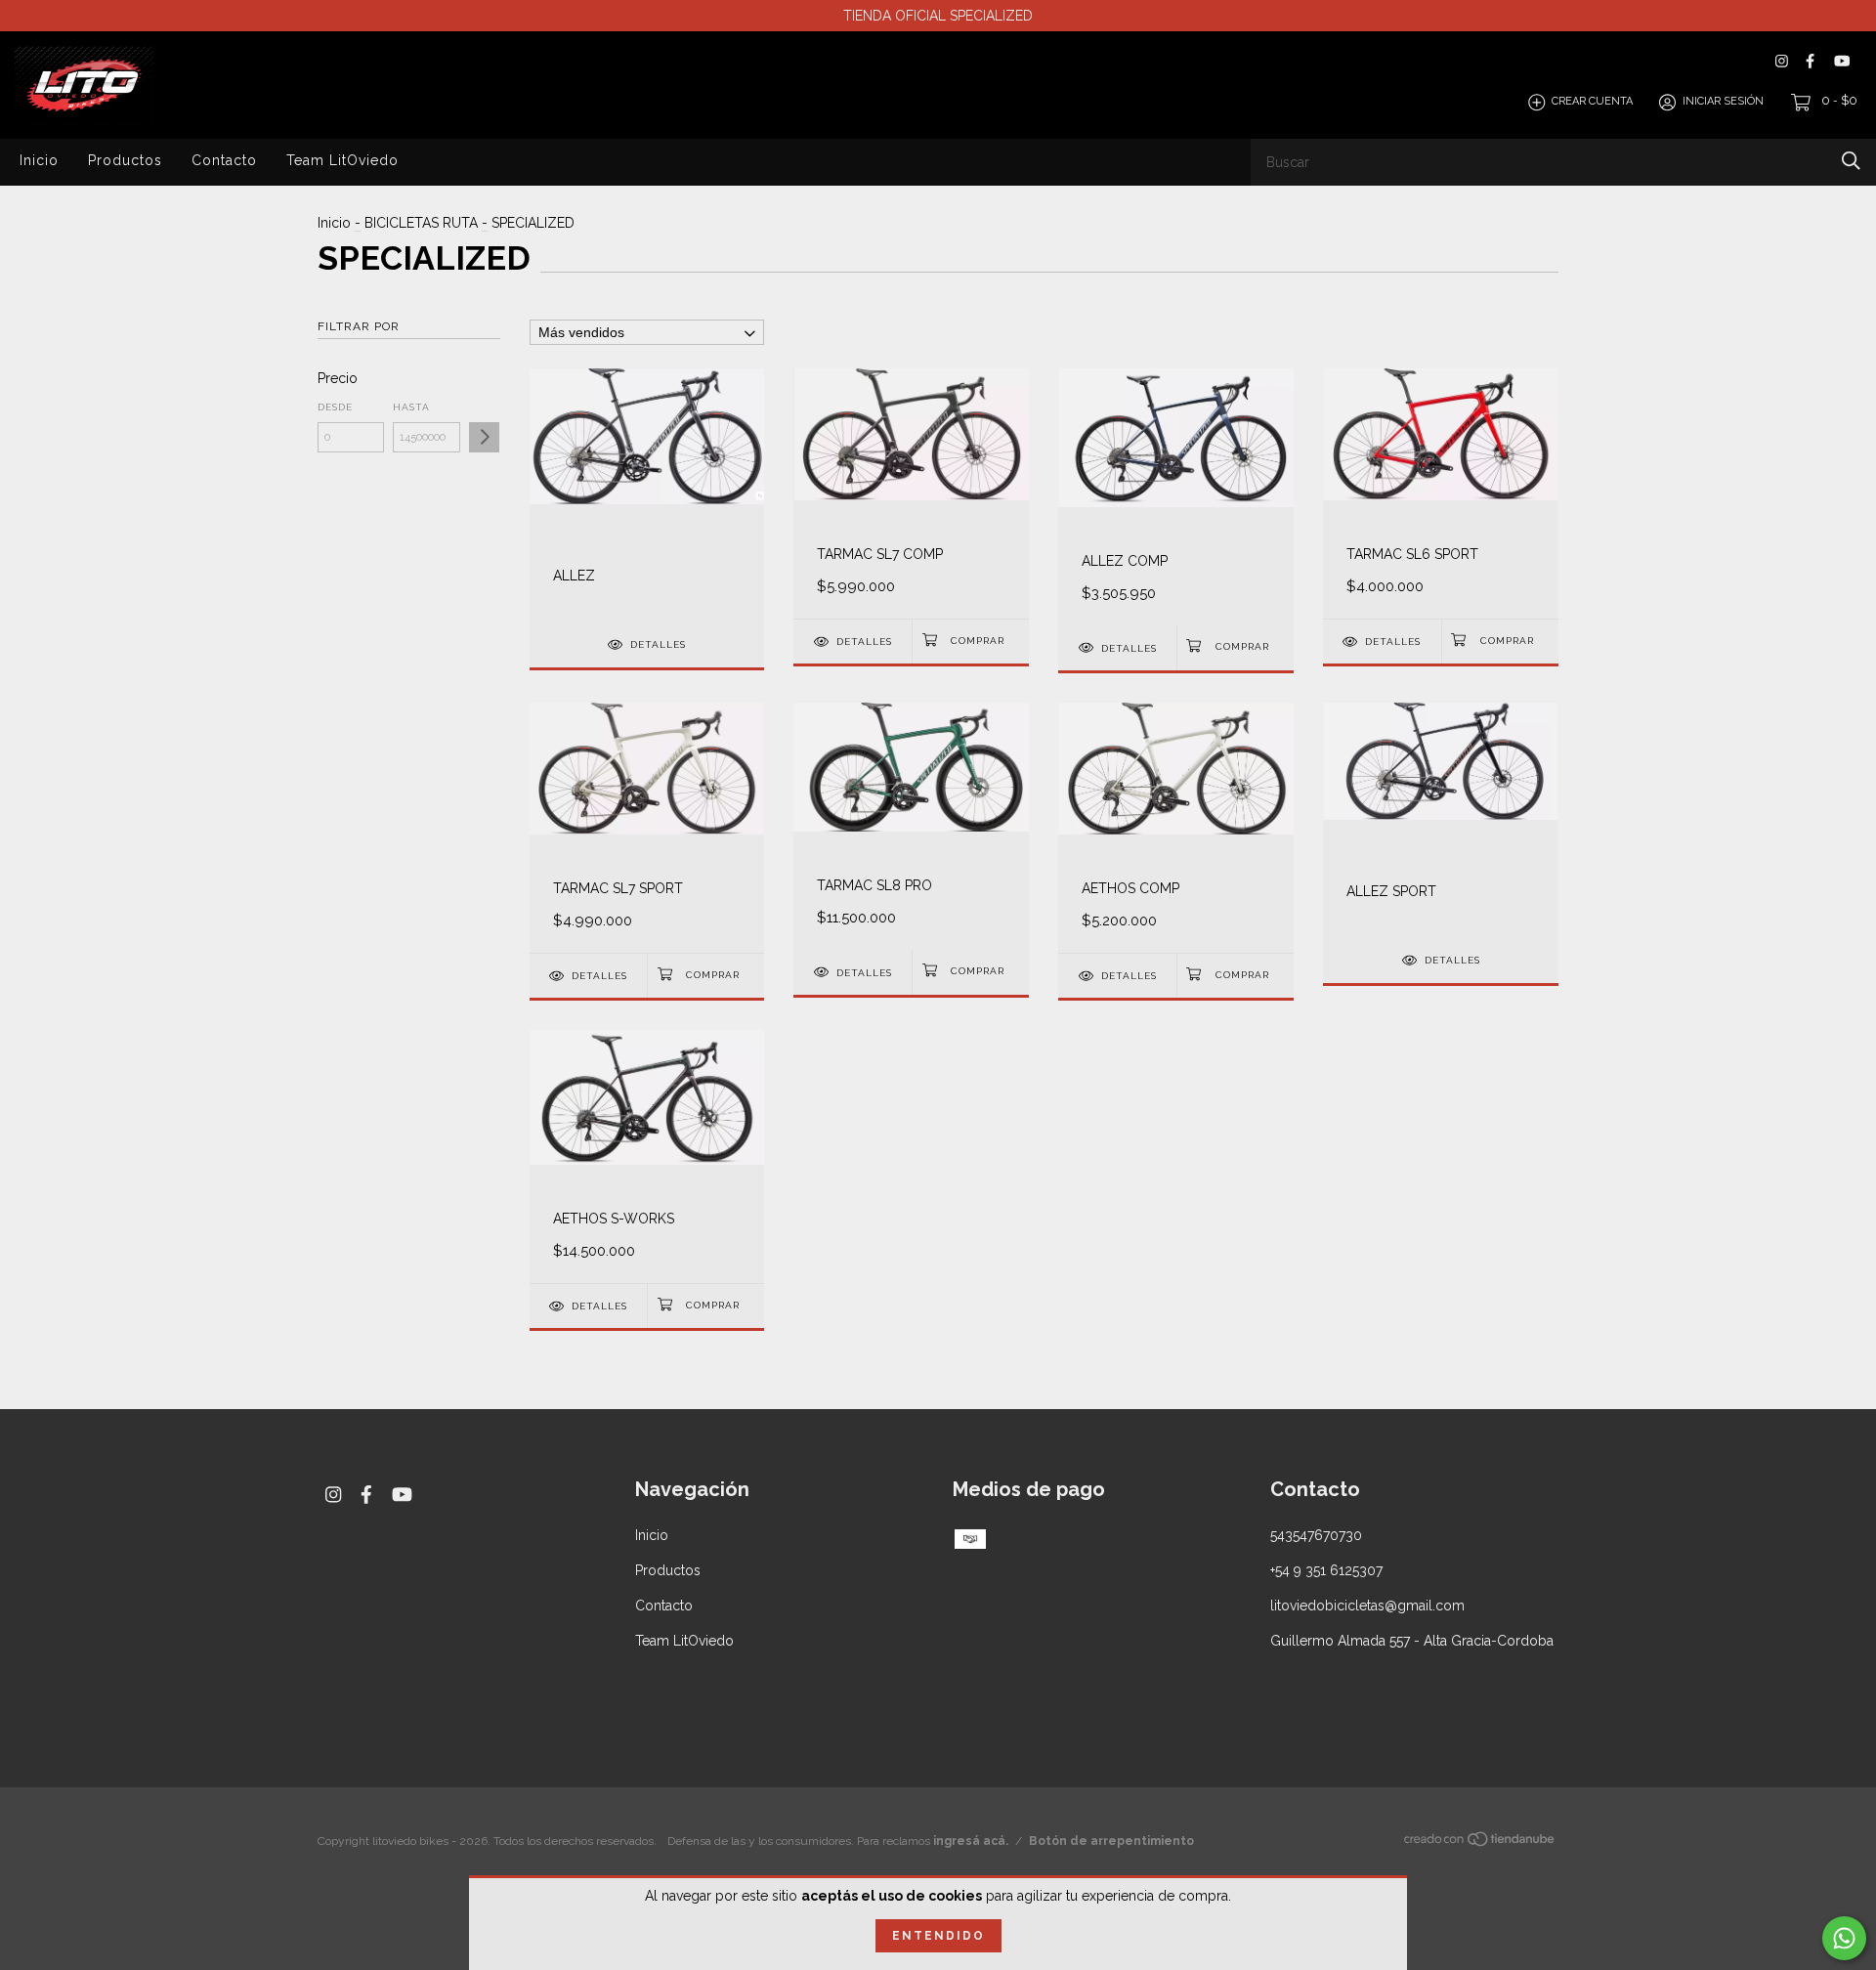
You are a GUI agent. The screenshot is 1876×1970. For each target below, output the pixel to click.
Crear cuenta (1592, 102)
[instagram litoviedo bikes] (1782, 61)
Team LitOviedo (342, 160)
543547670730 (1316, 1535)
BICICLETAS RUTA (421, 223)
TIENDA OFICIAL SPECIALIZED (938, 16)
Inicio (39, 160)
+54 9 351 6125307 (1326, 1570)
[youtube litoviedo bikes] (1842, 61)
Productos (125, 160)
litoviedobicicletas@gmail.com (1367, 1606)
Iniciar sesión (1723, 102)
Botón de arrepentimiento (1111, 1841)
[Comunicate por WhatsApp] (1844, 1938)
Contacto (224, 160)
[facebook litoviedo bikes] (1810, 61)
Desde (335, 407)
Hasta (411, 407)
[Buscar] (1851, 161)
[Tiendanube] (1480, 1843)
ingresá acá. (971, 1841)
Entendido (938, 1936)
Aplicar (484, 437)
